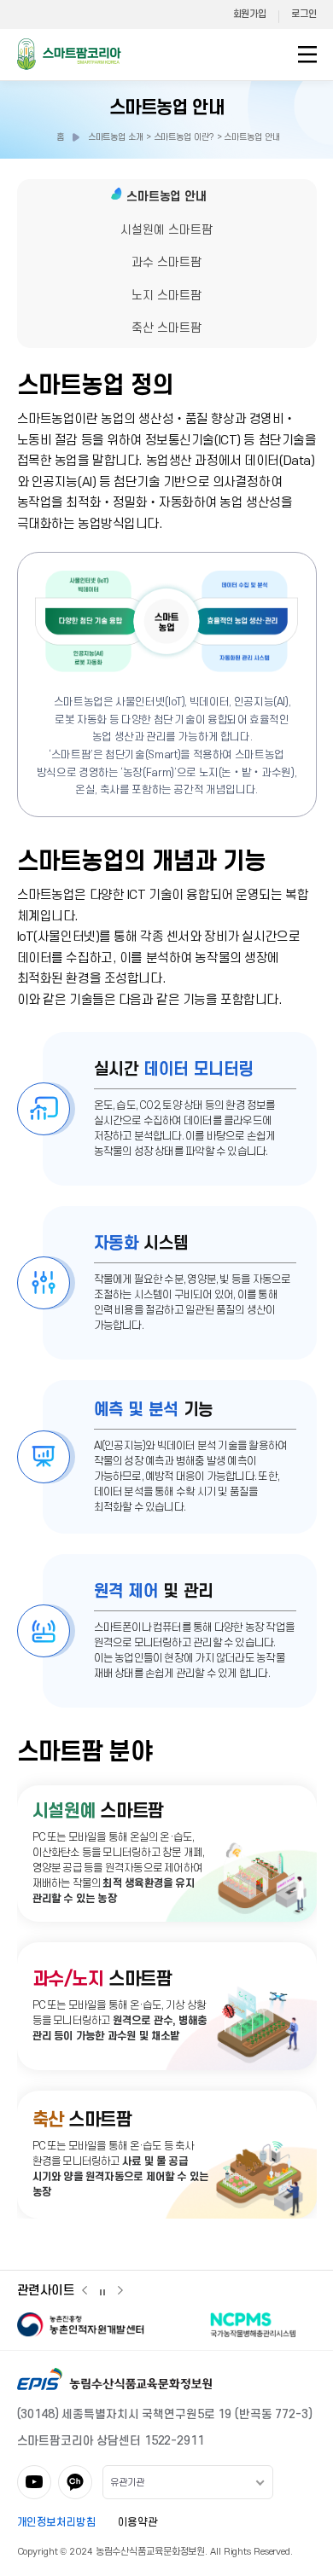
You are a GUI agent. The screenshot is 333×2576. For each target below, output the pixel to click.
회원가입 (250, 14)
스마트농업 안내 (166, 108)
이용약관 (138, 2522)
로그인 (304, 14)
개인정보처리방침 (57, 2522)
